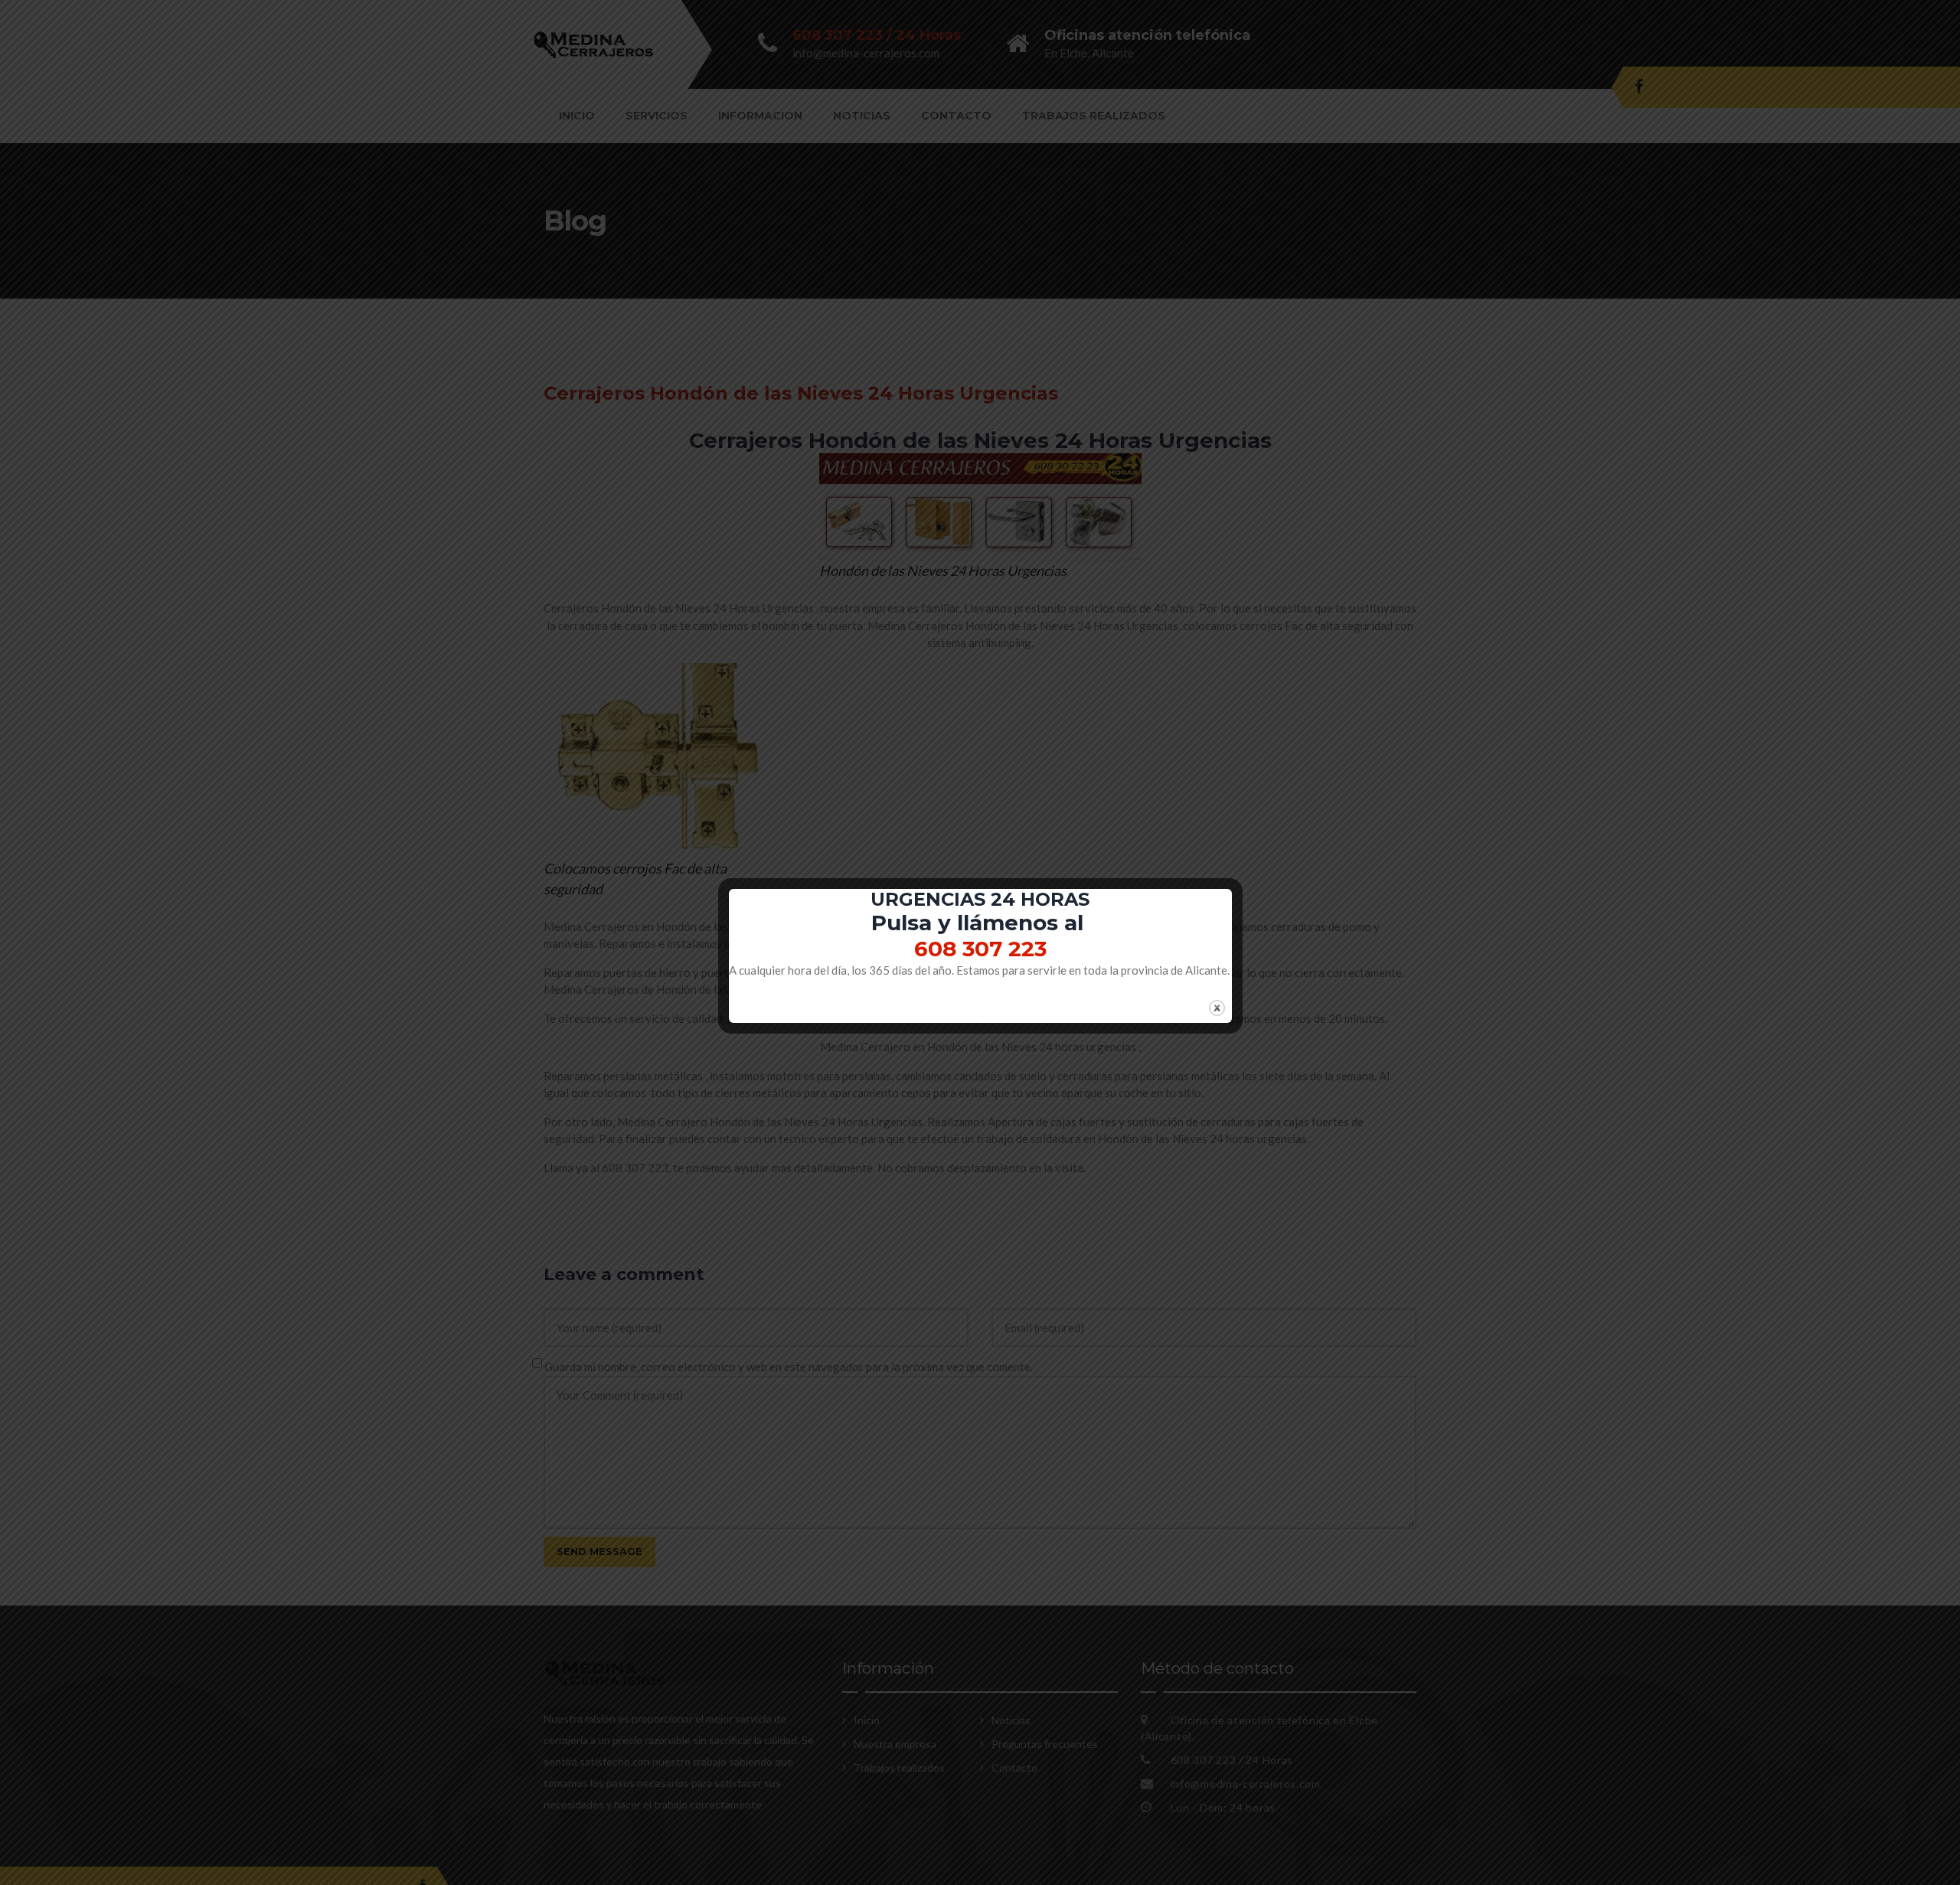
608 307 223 (980, 949)
